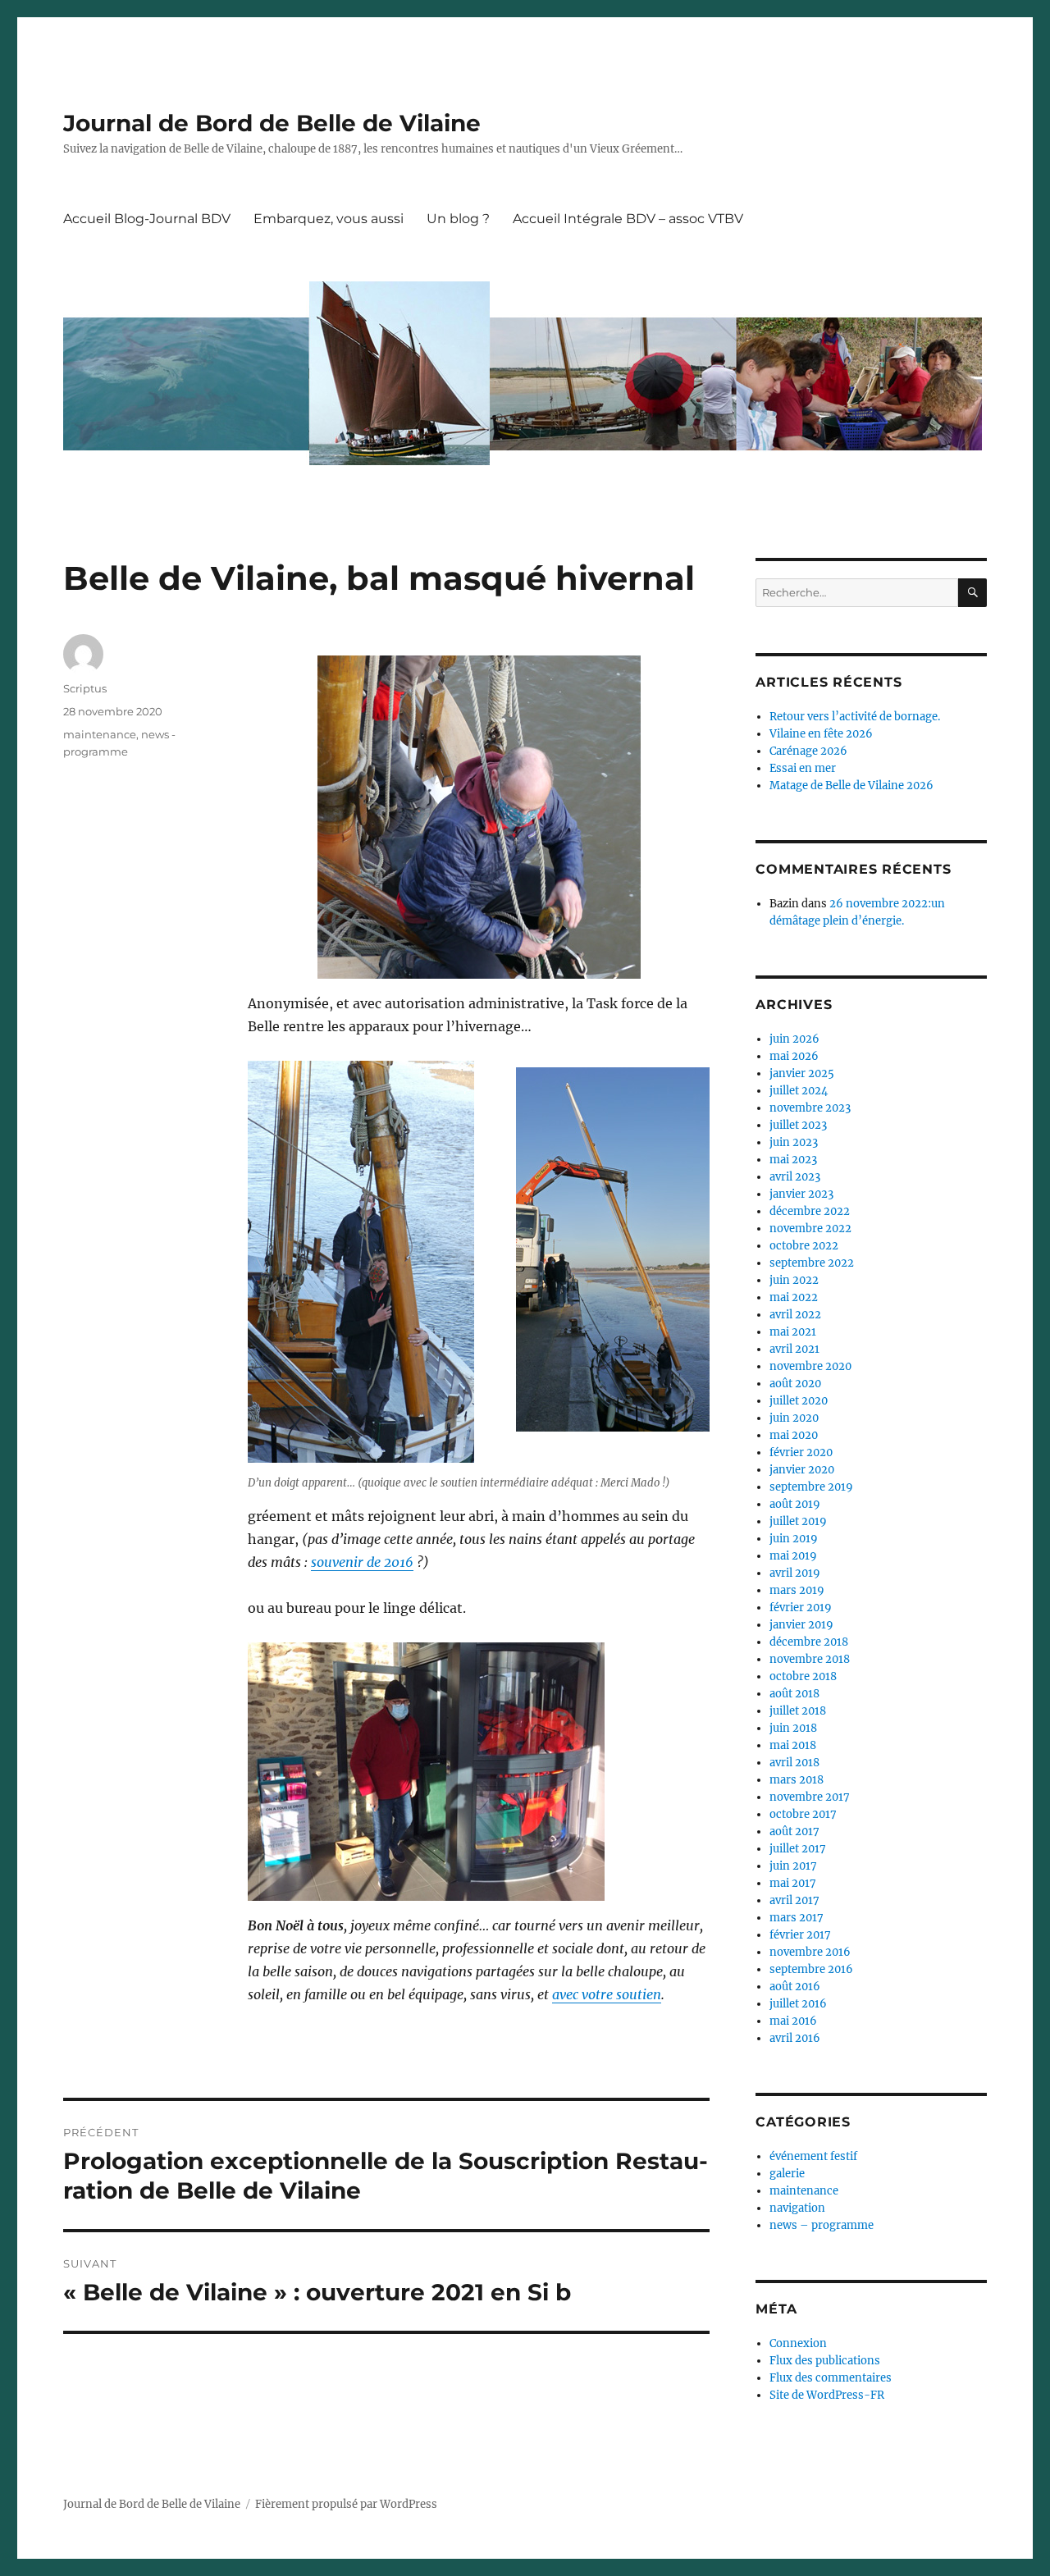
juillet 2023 (798, 1125)
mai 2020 (794, 1435)
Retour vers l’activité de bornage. (855, 717)
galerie (787, 2174)
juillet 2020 (799, 1401)
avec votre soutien (607, 1994)
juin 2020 (794, 1418)
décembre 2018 (809, 1642)
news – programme (822, 2225)
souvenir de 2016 (362, 1562)
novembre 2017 (810, 1797)
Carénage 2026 (808, 751)
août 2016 (795, 1987)
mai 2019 (793, 1556)
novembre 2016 (810, 1952)
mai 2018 (793, 1745)
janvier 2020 (802, 1470)
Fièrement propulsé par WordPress (346, 2504)
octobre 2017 (803, 1814)
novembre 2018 (810, 1659)
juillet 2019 (798, 1521)
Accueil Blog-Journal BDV (147, 219)
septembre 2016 (811, 1969)
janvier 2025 (802, 1073)
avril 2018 (794, 1763)
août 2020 (795, 1384)
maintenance (100, 734)
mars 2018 (797, 1780)
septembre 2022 (812, 1263)
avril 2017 (794, 1900)
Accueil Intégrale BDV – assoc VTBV (628, 219)
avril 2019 (795, 1573)
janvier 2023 (801, 1194)
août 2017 (794, 1832)
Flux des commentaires (831, 2378)
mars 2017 (797, 1918)
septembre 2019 (811, 1487)
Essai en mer (803, 768)
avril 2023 (795, 1177)
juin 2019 (794, 1539)
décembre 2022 (810, 1211)
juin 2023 (794, 1142)
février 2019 (801, 1608)
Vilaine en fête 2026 (821, 734)
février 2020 (801, 1452)
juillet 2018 (798, 1711)
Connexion (798, 2343)
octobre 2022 (804, 1246)
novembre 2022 (810, 1229)
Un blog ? (458, 219)
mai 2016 (793, 2021)
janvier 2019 (801, 1625)
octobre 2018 (803, 1676)
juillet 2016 (798, 2004)
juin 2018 (793, 1728)
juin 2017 (793, 1866)
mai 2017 (793, 1883)
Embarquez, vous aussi (329, 219)
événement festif (813, 2156)
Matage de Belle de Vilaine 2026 (851, 786)
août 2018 (794, 1694)
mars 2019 (797, 1590)
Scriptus (85, 688)
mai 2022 (794, 1297)
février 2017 (800, 1935)
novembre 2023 (810, 1108)
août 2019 (795, 1504)
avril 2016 (795, 2038)
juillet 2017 (798, 1849)
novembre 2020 (810, 1366)
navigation (797, 2208)
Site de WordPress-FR (827, 2395)
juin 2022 (794, 1280)
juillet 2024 (799, 1091)
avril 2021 (794, 1349)
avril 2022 (795, 1315)
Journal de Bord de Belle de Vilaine (272, 123)
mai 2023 (793, 1160)
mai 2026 (794, 1056)
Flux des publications (825, 2361)
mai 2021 (793, 1332)
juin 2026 (794, 1039)
